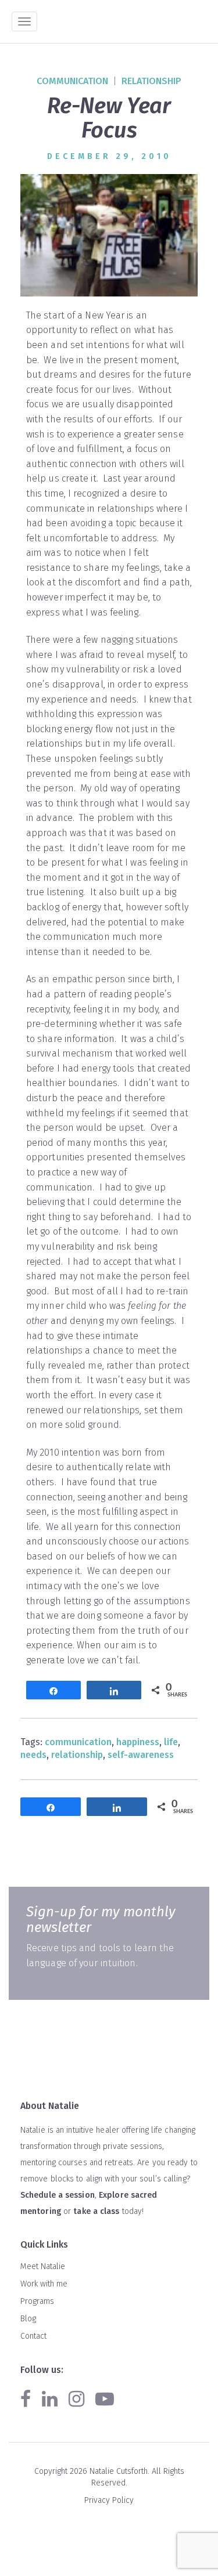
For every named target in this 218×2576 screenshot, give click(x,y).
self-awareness (141, 1755)
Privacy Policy (109, 2500)
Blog (28, 2319)
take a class (96, 2211)
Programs (37, 2301)
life (171, 1742)
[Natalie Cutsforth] (113, 22)
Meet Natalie (43, 2266)
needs (33, 1755)
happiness (138, 1742)
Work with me (44, 2284)
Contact (33, 2336)
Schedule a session (58, 2195)
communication (72, 81)
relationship (151, 81)
